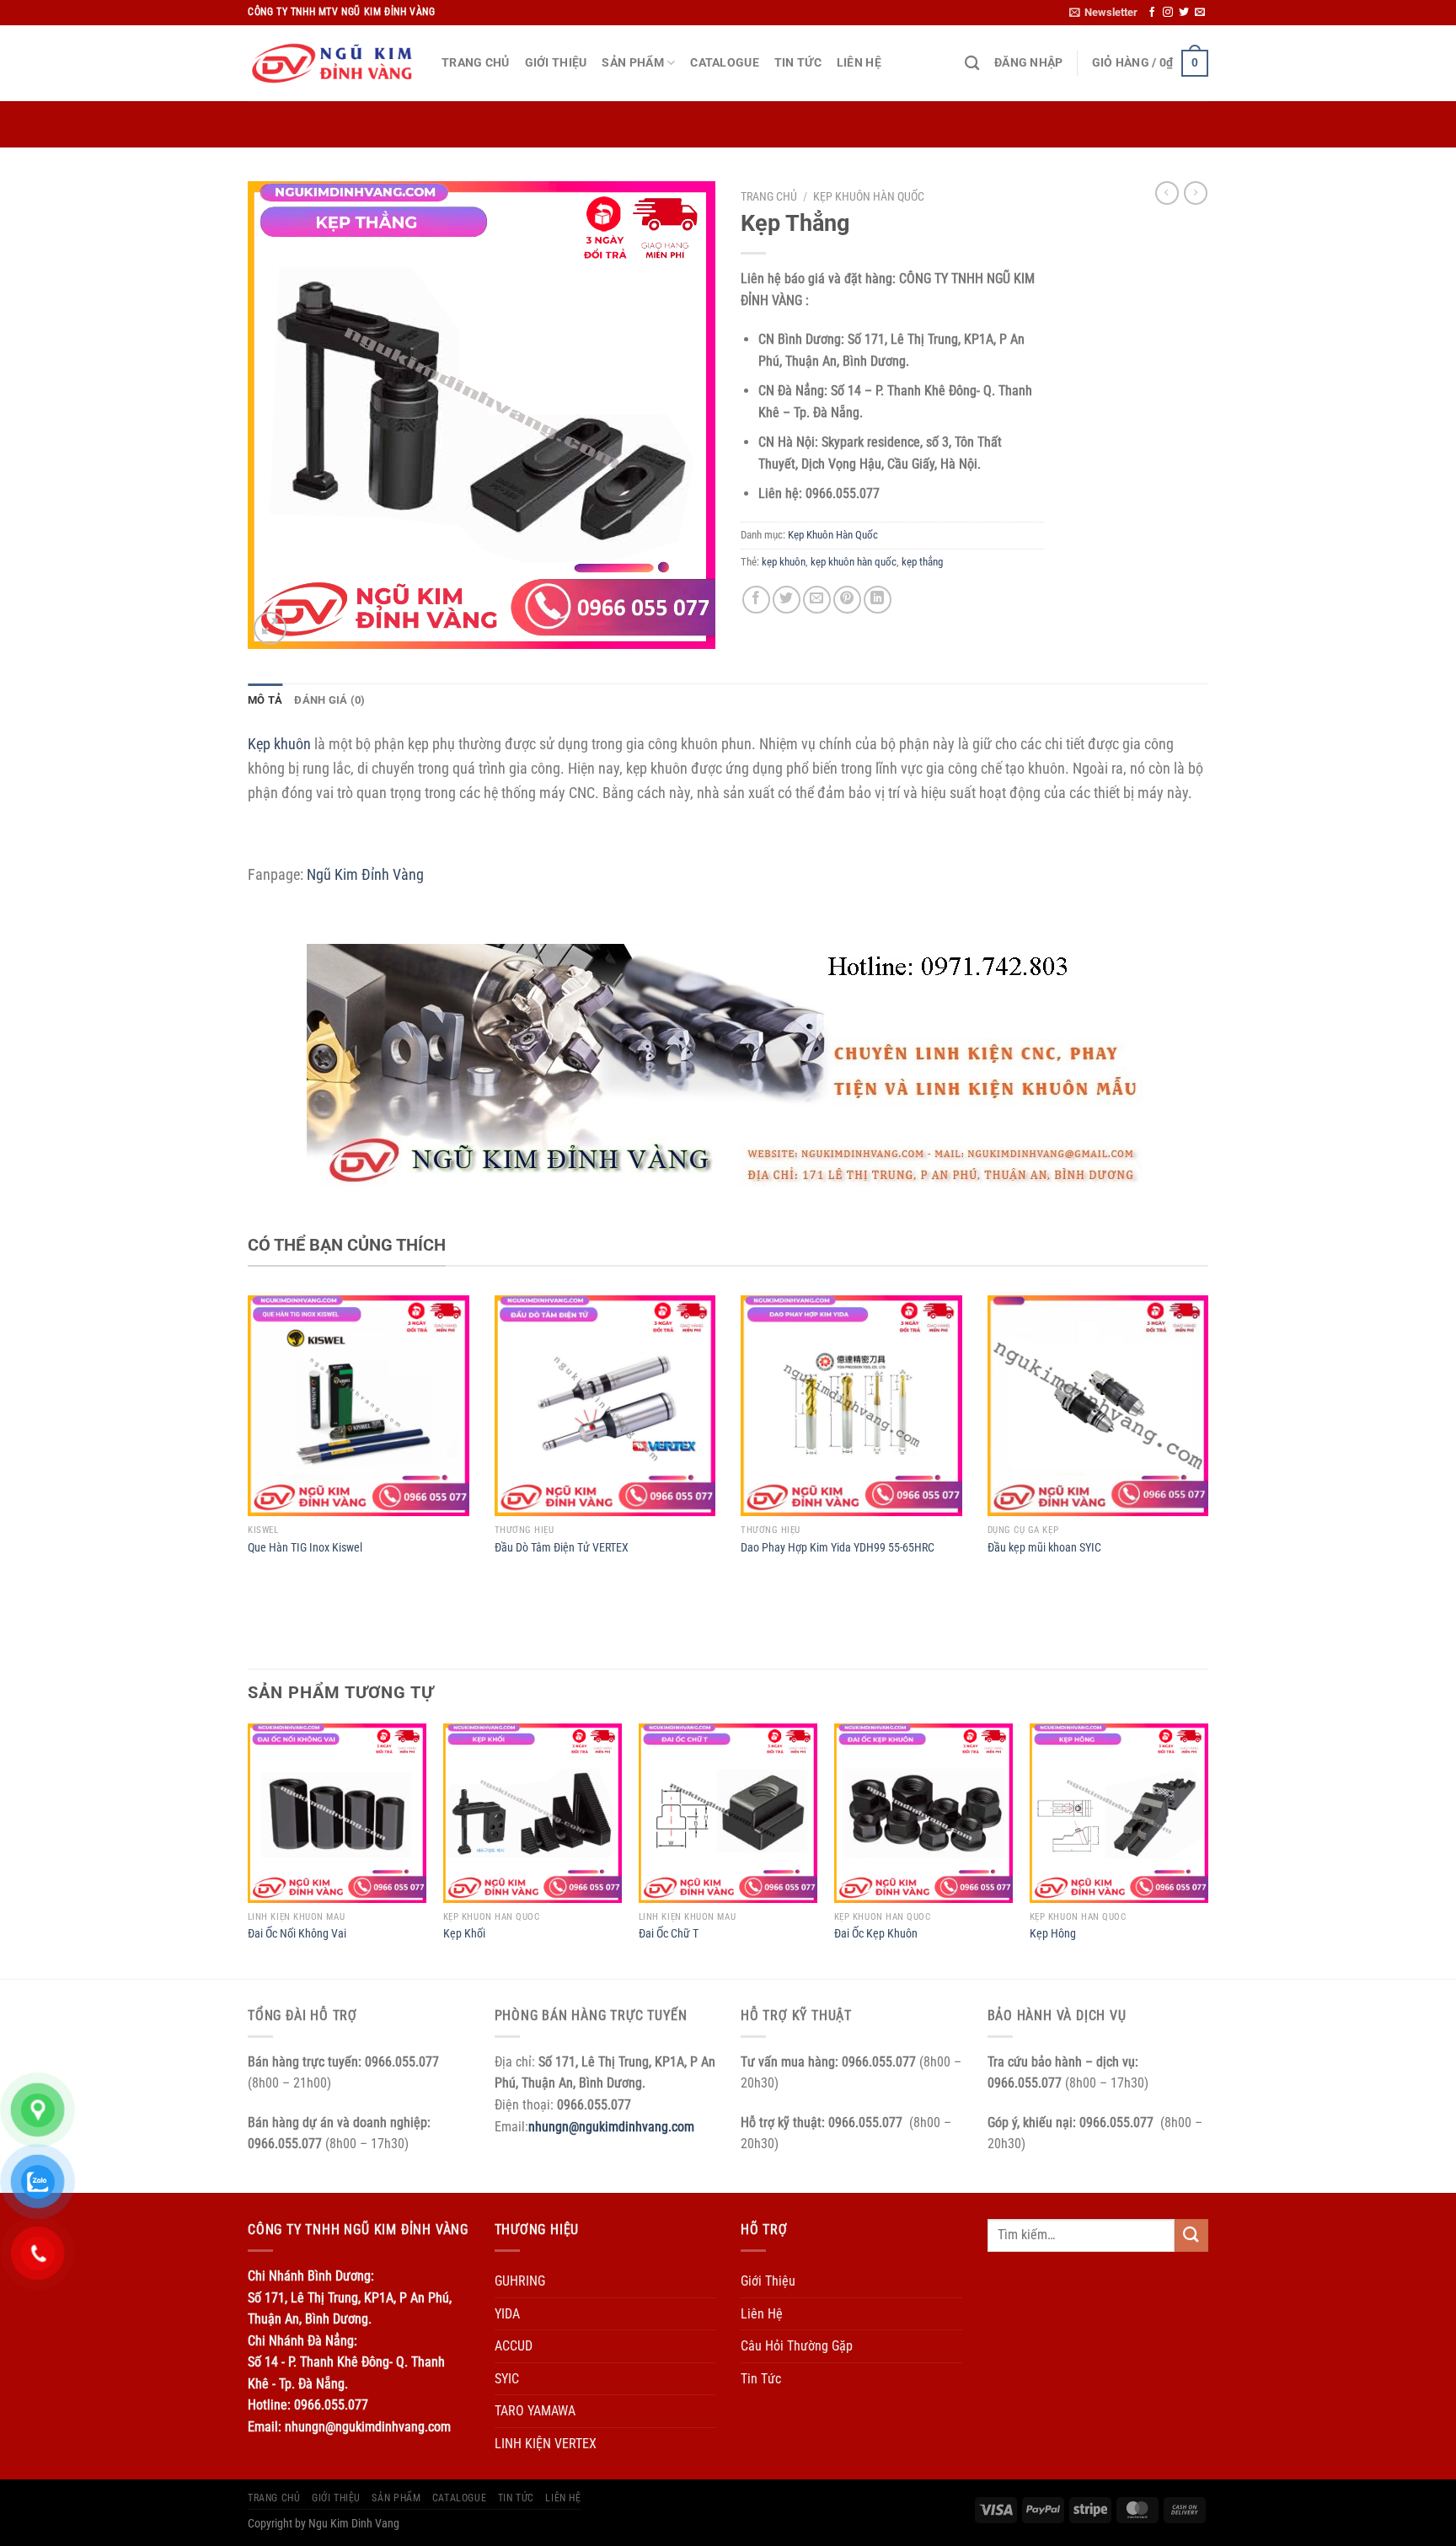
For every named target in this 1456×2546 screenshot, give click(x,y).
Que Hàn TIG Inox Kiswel (305, 1548)
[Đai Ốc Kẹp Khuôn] (923, 1813)
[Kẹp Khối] (533, 1813)
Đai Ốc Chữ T (669, 1934)
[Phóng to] (270, 628)
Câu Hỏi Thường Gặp (797, 2346)
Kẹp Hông (1053, 1934)
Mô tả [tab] (265, 700)
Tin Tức (798, 63)
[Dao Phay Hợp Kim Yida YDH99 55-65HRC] (851, 1406)
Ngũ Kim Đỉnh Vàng (365, 874)
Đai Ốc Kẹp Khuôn (876, 1934)
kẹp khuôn (784, 562)
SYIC (507, 2379)
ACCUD (514, 2346)
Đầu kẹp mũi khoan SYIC (1044, 1548)
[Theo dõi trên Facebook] (1152, 13)
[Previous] (249, 1849)
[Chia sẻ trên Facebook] (756, 600)
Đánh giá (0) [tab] (329, 700)
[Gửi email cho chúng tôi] (1200, 13)
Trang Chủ (476, 63)
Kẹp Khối (464, 1934)
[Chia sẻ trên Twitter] (787, 600)
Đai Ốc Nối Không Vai (297, 1934)
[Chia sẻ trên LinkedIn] (878, 600)
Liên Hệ (859, 63)
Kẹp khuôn (281, 744)
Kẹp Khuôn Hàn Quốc (869, 196)
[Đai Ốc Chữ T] (728, 1813)
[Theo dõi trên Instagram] (1168, 13)
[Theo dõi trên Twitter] (1184, 13)
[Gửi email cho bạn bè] (817, 600)
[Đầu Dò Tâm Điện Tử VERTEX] (605, 1406)
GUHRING (520, 2281)
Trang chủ (769, 196)
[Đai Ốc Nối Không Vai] (337, 1813)
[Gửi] (1191, 2235)
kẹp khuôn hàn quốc (854, 562)
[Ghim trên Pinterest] (847, 600)
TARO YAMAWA (535, 2411)
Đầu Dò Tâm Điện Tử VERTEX (562, 1548)
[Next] (1207, 1849)
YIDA (507, 2314)
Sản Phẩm (632, 63)
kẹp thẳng (922, 562)
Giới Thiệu (556, 63)
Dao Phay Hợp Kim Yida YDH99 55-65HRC (838, 1548)
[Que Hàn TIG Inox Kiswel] (359, 1406)
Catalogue (725, 63)
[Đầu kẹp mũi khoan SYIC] (1098, 1406)
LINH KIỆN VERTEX (546, 2444)
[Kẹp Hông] (1119, 1813)
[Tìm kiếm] (972, 64)
